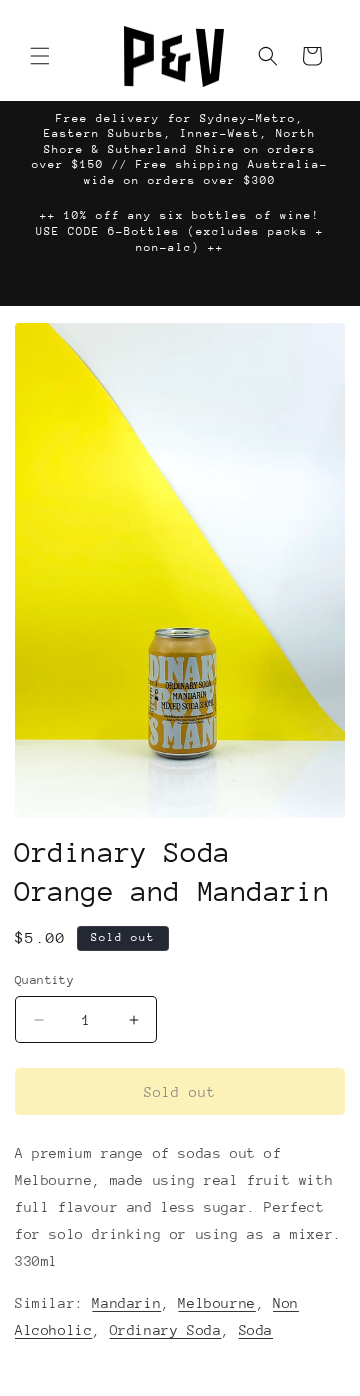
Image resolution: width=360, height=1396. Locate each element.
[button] (40, 56)
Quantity (44, 980)
